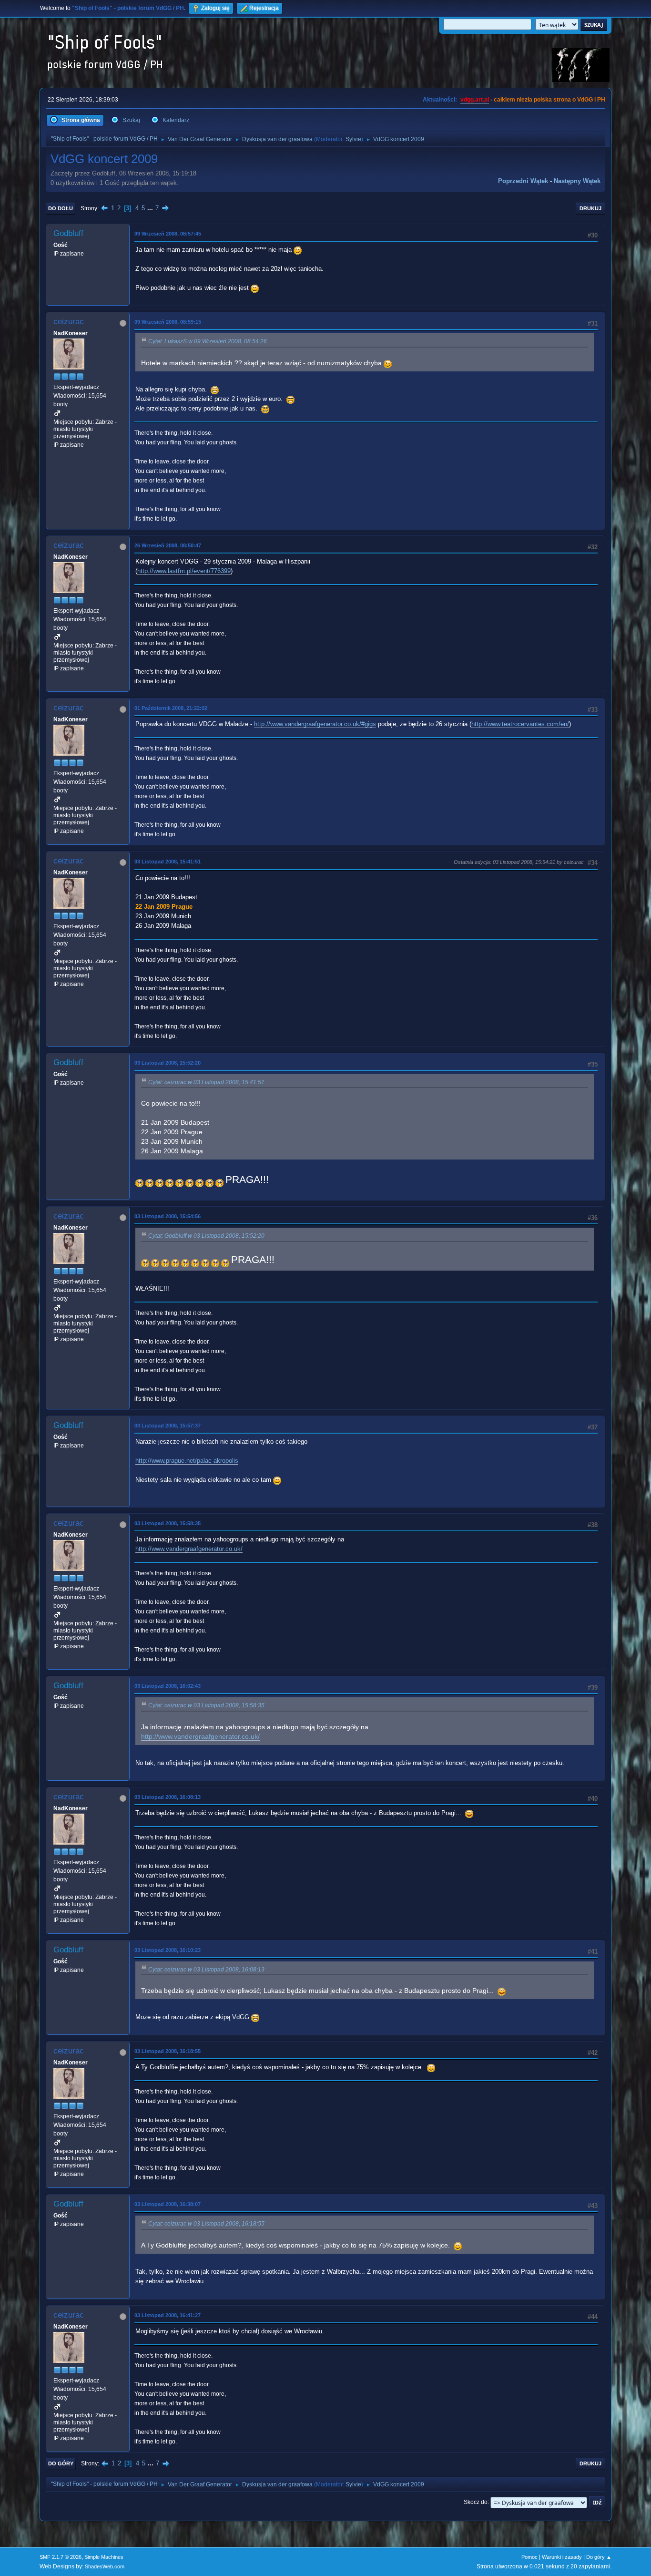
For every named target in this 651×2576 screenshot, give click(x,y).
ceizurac (69, 322)
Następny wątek (577, 181)
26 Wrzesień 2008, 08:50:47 (168, 545)
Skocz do (476, 2502)
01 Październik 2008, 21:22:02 (171, 708)
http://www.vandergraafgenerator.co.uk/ (189, 1549)
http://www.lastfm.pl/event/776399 (184, 571)
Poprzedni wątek (523, 181)
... (151, 208)
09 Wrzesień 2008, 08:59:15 (168, 322)
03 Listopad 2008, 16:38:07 (168, 2204)
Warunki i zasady (562, 2557)
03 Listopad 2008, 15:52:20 (168, 1063)
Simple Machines (104, 2557)
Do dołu (61, 208)
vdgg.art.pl (475, 100)
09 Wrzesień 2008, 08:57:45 (168, 234)
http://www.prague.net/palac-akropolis (187, 1461)
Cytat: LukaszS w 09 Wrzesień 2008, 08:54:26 (208, 341)
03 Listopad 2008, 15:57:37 (168, 1426)
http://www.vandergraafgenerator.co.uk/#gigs (315, 724)
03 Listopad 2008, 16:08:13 (168, 1797)
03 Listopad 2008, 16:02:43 (168, 1686)
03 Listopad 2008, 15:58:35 (168, 1523)
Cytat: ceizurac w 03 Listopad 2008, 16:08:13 (206, 1970)
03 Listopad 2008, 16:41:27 (168, 2315)
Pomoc (529, 2557)
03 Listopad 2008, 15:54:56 (168, 1216)
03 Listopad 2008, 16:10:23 (168, 1950)
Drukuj (590, 208)
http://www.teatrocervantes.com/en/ (520, 724)
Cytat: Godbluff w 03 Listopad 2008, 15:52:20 (206, 1236)
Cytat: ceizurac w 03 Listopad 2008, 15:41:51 (206, 1082)
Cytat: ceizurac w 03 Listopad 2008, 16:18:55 (206, 2224)
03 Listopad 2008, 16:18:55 (168, 2051)
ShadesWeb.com (105, 2566)
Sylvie (353, 139)
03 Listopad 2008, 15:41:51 (168, 862)
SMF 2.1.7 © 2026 (61, 2557)
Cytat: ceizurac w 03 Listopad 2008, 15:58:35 (206, 1705)
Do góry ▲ (599, 2557)
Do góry (61, 2463)
